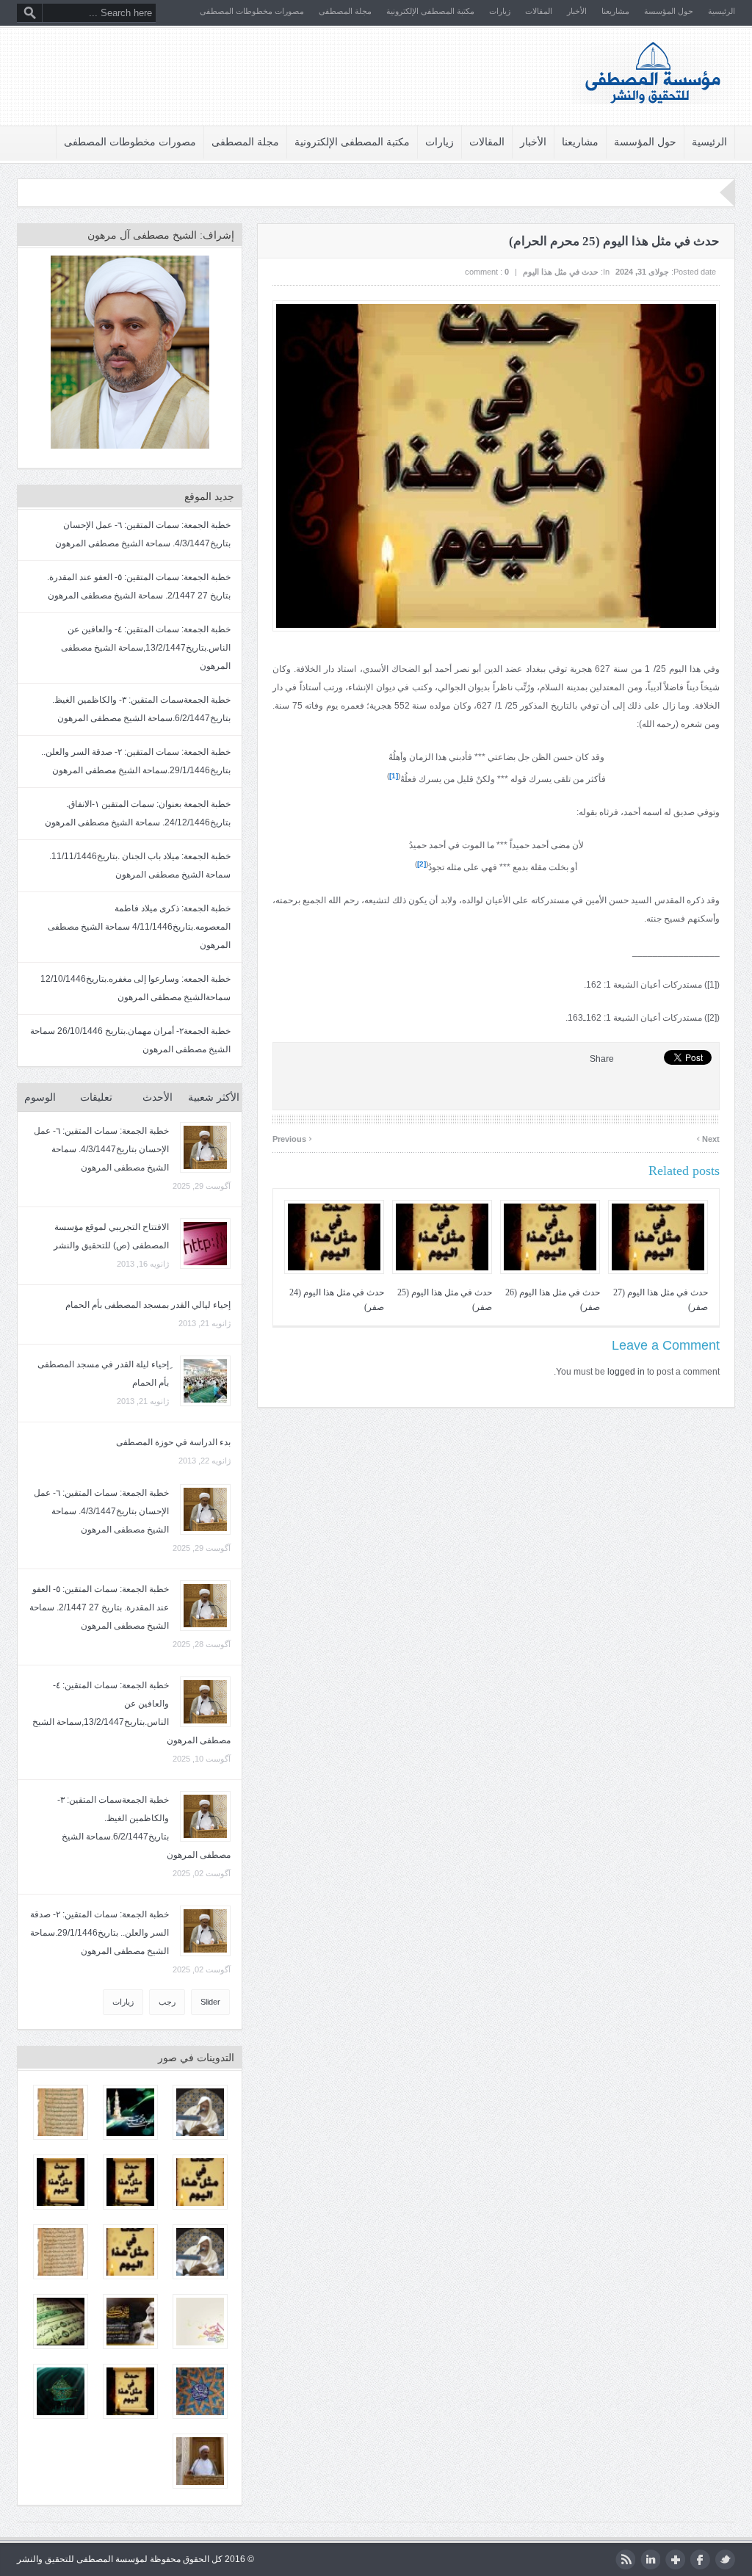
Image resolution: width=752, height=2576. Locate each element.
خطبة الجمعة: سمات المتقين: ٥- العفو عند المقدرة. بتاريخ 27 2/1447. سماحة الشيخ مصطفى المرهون (99, 1607)
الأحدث (158, 1097)
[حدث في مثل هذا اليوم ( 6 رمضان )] (130, 2182)
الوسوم (40, 1097)
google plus (675, 2559)
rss (625, 2559)
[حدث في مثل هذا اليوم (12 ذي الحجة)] (130, 2252)
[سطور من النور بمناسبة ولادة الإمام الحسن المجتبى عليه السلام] (200, 2322)
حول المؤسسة (669, 11)
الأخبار (577, 11)
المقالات (539, 11)
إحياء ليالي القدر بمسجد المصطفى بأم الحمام (148, 1305)
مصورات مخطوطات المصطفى (252, 11)
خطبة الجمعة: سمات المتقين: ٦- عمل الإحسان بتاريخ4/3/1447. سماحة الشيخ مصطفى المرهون (101, 1149)
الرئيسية (722, 11)
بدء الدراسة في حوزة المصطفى (173, 1442)
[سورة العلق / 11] (61, 2322)
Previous (292, 1137)
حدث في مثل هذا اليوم (561, 272)
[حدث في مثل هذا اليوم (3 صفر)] (61, 2182)
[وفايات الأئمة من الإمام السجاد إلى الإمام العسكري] (61, 2252)
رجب (167, 2002)
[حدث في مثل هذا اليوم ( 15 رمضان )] (130, 2391)
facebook (700, 2559)
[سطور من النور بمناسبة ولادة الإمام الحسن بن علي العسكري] (200, 2391)
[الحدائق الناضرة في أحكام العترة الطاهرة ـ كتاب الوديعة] (61, 2112)
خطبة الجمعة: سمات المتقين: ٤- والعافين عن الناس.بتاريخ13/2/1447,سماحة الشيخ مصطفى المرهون (146, 648)
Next (708, 1137)
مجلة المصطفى (345, 11)
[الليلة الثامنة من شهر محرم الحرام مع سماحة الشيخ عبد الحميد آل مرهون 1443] (200, 2252)
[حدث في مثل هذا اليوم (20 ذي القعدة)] (200, 2182)
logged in (626, 1372)
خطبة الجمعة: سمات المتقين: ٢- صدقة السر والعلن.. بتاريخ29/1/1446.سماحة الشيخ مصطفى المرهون (100, 1933)
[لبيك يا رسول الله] (130, 2112)
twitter (725, 2559)
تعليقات (96, 1097)
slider (210, 2002)
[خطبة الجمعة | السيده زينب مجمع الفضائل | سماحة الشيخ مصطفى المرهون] (200, 2461)
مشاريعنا (615, 11)
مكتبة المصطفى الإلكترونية (430, 11)
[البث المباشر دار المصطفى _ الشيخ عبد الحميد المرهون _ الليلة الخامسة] (130, 2322)
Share (602, 1059)
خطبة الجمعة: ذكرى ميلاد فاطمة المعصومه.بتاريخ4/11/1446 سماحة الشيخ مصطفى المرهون (139, 927)
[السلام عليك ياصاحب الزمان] (61, 2391)
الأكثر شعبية (214, 1097)
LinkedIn (650, 2559)
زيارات (500, 11)
